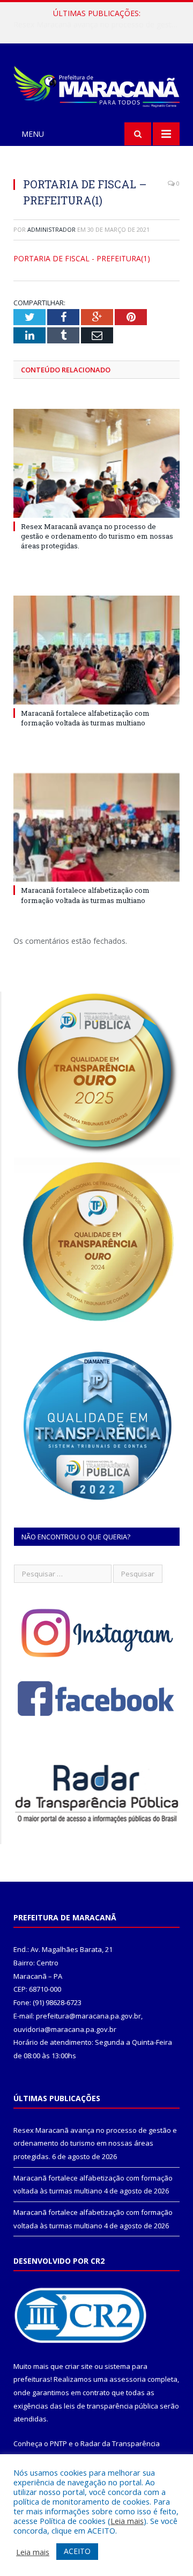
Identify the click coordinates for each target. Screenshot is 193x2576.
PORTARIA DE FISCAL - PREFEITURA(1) (82, 258)
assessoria (128, 2379)
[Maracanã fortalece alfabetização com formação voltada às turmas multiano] (96, 650)
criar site (79, 2366)
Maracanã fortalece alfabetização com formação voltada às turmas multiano (99, 25)
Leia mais (127, 2521)
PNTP (58, 2443)
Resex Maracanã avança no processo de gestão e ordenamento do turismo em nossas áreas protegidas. (97, 536)
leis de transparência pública (111, 2406)
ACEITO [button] (77, 2551)
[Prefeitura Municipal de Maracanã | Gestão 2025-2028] (96, 85)
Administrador (51, 229)
